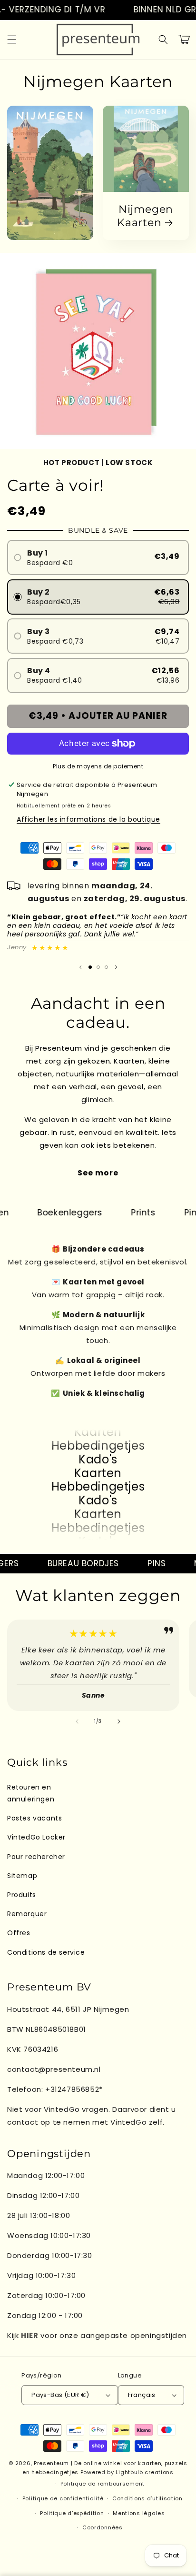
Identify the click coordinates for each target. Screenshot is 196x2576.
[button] (12, 40)
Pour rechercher (36, 1857)
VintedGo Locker (36, 1837)
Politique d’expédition (72, 2513)
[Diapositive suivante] (116, 967)
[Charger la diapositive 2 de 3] (98, 967)
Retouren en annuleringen (31, 1793)
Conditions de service (46, 1952)
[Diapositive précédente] (80, 967)
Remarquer (27, 1914)
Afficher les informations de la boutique (88, 819)
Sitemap (22, 1876)
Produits (22, 1895)
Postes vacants (34, 1818)
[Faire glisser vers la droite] (119, 1721)
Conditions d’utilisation (147, 2498)
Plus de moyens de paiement (98, 766)
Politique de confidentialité (63, 2498)
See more (98, 1173)
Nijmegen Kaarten (145, 216)
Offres (19, 1933)
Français (142, 2395)
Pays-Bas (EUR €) (60, 2395)
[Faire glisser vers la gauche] (77, 1721)
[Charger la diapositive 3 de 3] (106, 967)
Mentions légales (139, 2513)
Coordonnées (103, 2527)
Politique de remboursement (103, 2484)
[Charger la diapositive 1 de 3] (90, 967)
